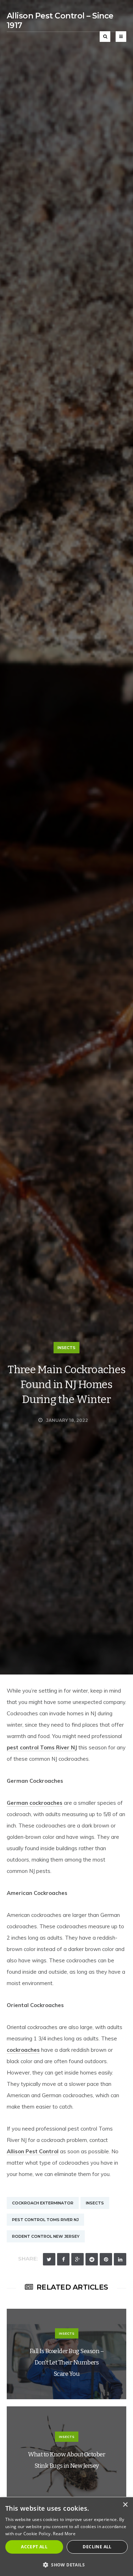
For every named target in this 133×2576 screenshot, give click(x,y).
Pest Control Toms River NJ (45, 2220)
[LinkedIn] (120, 2259)
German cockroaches (35, 1803)
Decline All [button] (97, 2547)
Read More (64, 2534)
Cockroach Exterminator (43, 2203)
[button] (66, 2564)
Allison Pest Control (33, 2151)
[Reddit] (92, 2259)
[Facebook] (63, 2259)
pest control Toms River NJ (42, 1747)
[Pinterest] (106, 2259)
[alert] (66, 2537)
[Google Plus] (77, 2259)
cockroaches (23, 2050)
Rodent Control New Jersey (46, 2236)
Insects (66, 1348)
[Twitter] (49, 2259)
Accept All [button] (34, 2547)
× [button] (125, 2505)
